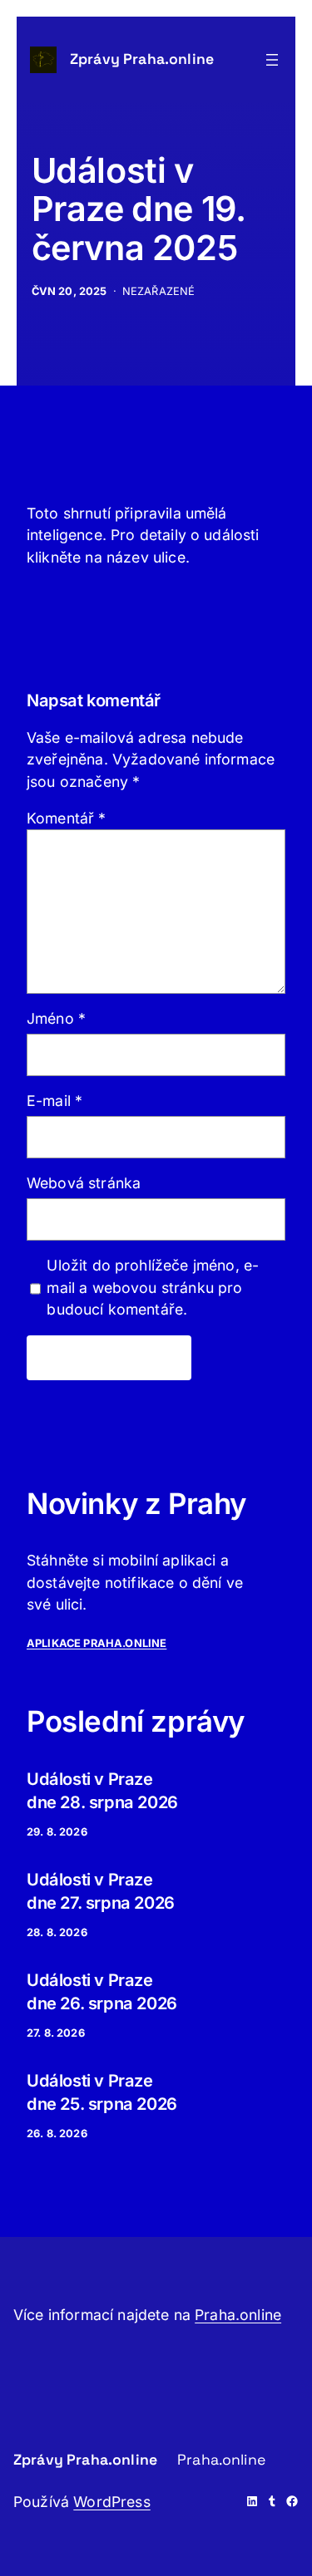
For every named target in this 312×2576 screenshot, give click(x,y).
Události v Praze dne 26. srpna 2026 (102, 1992)
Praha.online (238, 2315)
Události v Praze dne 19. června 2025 (139, 209)
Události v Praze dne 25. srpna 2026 (102, 2092)
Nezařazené (159, 291)
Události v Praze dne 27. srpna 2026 (101, 1891)
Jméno (56, 1018)
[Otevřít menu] (272, 60)
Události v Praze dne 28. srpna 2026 (102, 1791)
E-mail (54, 1101)
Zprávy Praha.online (142, 59)
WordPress (111, 2502)
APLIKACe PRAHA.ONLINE (97, 1643)
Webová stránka (84, 1183)
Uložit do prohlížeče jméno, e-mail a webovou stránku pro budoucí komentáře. (153, 1287)
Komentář (67, 818)
